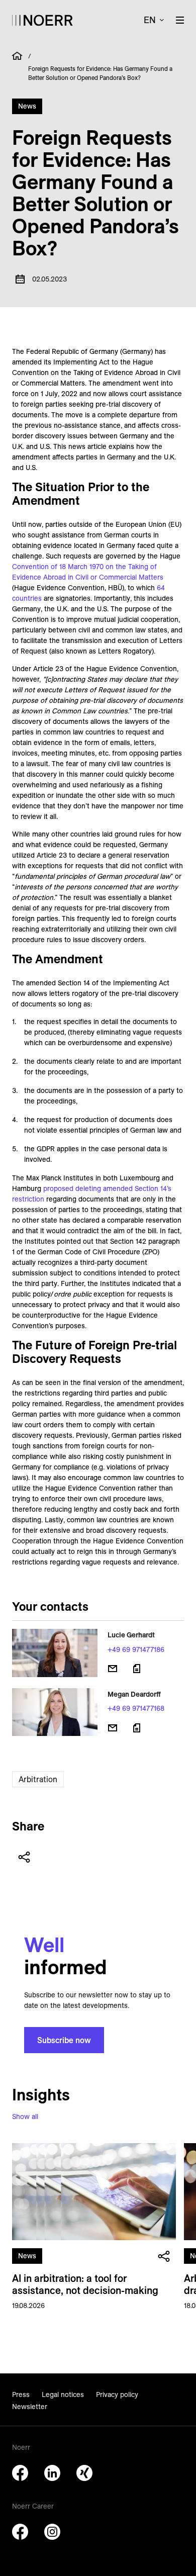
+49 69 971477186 (136, 1649)
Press (21, 2395)
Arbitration (38, 1779)
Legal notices (63, 2395)
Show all (25, 2117)
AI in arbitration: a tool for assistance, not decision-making (85, 2284)
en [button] (150, 20)
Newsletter (30, 2407)
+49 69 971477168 (136, 1708)
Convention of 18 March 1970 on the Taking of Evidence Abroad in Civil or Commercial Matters (88, 572)
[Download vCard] (137, 1669)
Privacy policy (117, 2395)
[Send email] (113, 1669)
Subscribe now (64, 2040)
